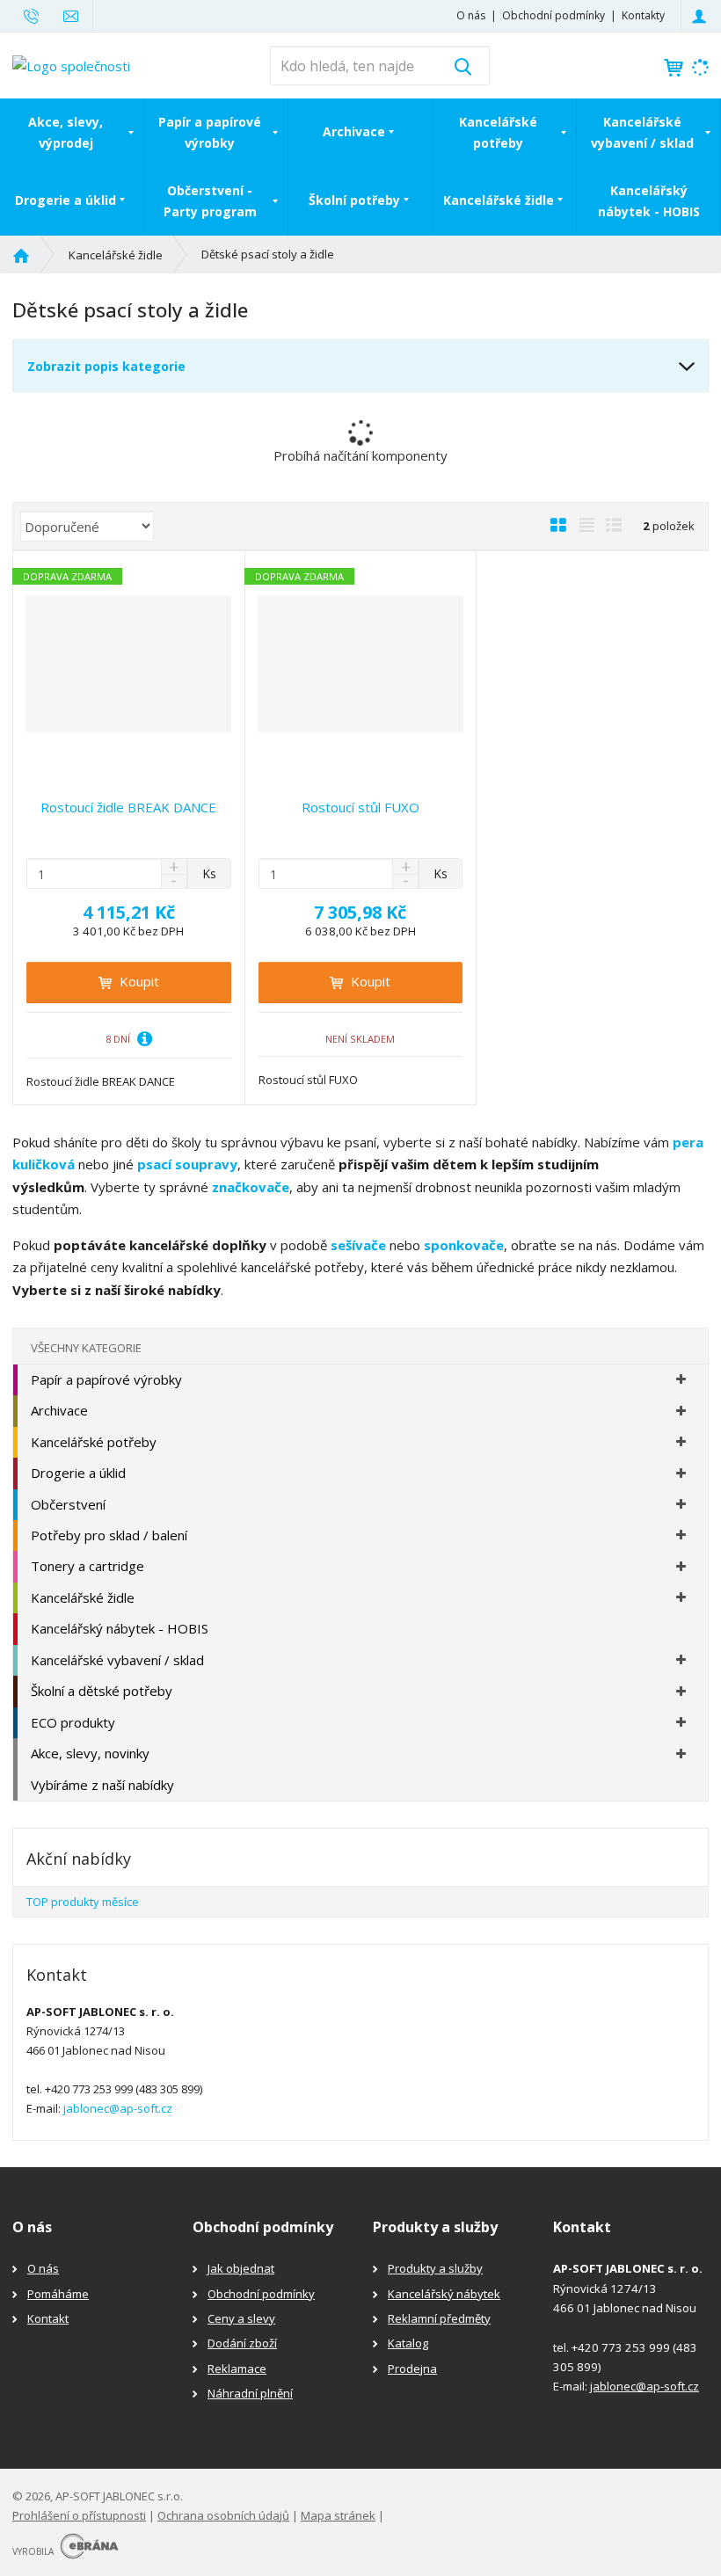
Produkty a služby (435, 2268)
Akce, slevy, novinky (90, 1753)
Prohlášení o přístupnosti (79, 2515)
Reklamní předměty (439, 2318)
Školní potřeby (354, 200)
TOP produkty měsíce (83, 1902)
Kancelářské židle (499, 200)
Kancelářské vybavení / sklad (642, 132)
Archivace (354, 131)
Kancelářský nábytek (444, 2294)
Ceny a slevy (241, 2318)
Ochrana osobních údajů (223, 2515)
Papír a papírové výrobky (210, 132)
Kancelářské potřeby (498, 132)
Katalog (408, 2343)
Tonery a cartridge (87, 1566)
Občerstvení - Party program (210, 201)
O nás (471, 15)
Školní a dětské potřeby (102, 1691)
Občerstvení (68, 1504)
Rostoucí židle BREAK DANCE (128, 807)
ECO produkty (73, 1722)
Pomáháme (58, 2294)
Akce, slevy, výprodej (66, 132)
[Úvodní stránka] (71, 64)
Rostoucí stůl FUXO (360, 807)
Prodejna (412, 2369)
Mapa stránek (338, 2515)
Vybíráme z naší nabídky (102, 1785)
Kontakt (48, 2318)
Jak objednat (241, 2268)
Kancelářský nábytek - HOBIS (649, 201)
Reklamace (237, 2369)
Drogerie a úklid (66, 200)
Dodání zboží (242, 2343)
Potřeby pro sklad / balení (109, 1535)
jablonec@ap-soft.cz (118, 2108)
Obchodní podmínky (553, 15)
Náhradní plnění (250, 2393)
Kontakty (643, 15)
